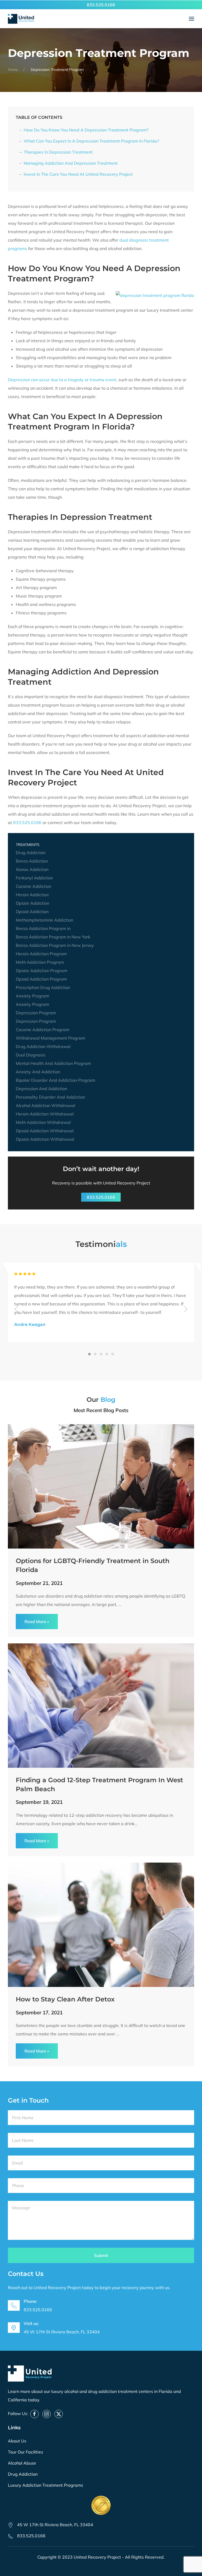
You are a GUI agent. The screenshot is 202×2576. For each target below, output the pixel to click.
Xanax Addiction (32, 869)
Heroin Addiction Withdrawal (45, 1114)
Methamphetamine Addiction (44, 920)
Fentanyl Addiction (34, 878)
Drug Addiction (31, 853)
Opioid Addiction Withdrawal (45, 1131)
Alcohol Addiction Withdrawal (46, 1105)
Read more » (37, 1622)
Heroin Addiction (32, 895)
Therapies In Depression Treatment (58, 152)
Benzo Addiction (32, 861)
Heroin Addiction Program (41, 954)
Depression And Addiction (41, 1089)
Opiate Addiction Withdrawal (45, 1139)
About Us (17, 2441)
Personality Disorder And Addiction (50, 1097)
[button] (191, 19)
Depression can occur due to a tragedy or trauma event (62, 380)
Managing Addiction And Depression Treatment (71, 163)
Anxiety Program (32, 996)
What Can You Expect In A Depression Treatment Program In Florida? (91, 141)
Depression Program (36, 1013)
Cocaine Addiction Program (43, 1030)
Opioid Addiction (32, 912)
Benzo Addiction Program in (43, 928)
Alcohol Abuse (22, 2463)
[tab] (89, 1354)
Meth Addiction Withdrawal (43, 1122)
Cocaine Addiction (34, 886)
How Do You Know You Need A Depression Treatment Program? (86, 130)
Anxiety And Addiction (38, 1072)
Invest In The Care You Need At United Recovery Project (78, 174)
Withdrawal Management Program (50, 1038)
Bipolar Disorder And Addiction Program (55, 1080)
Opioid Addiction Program (41, 979)
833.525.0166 (101, 5)
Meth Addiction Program (40, 962)
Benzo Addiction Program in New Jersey (55, 945)
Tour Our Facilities (26, 2452)
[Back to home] (21, 19)
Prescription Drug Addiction (43, 987)
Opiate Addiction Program (42, 971)
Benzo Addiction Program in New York (53, 937)
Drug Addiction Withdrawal (43, 1046)
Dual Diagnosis (31, 1055)
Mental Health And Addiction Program (53, 1063)
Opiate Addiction (32, 903)
